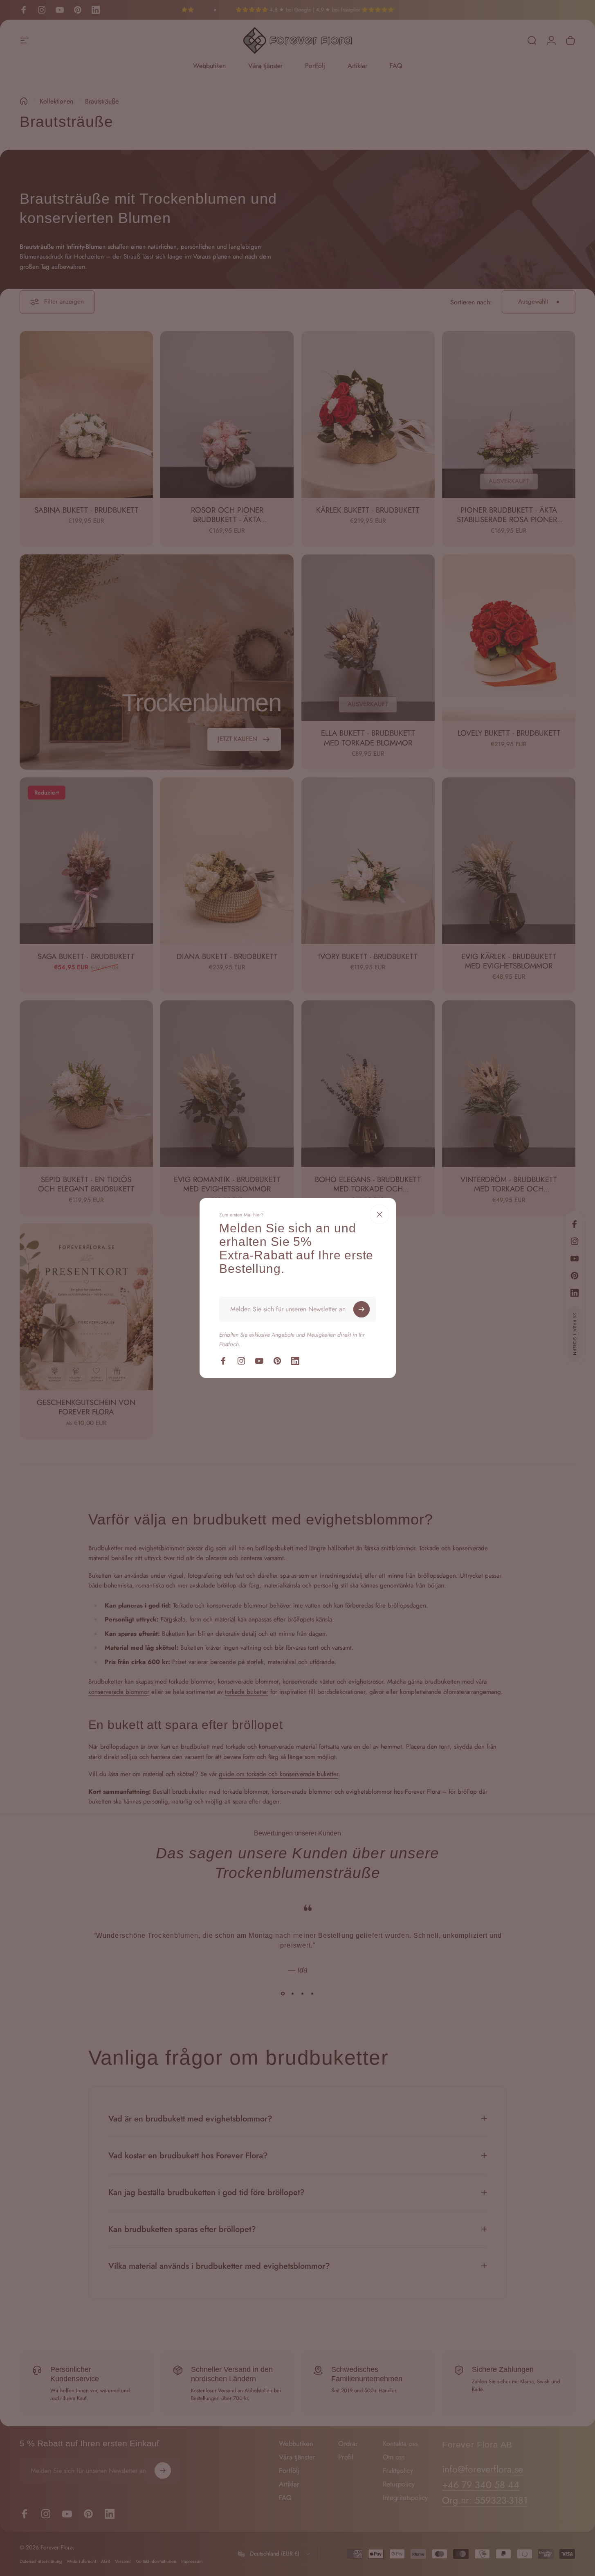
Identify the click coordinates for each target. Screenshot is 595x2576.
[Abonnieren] (361, 1309)
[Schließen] (379, 1214)
